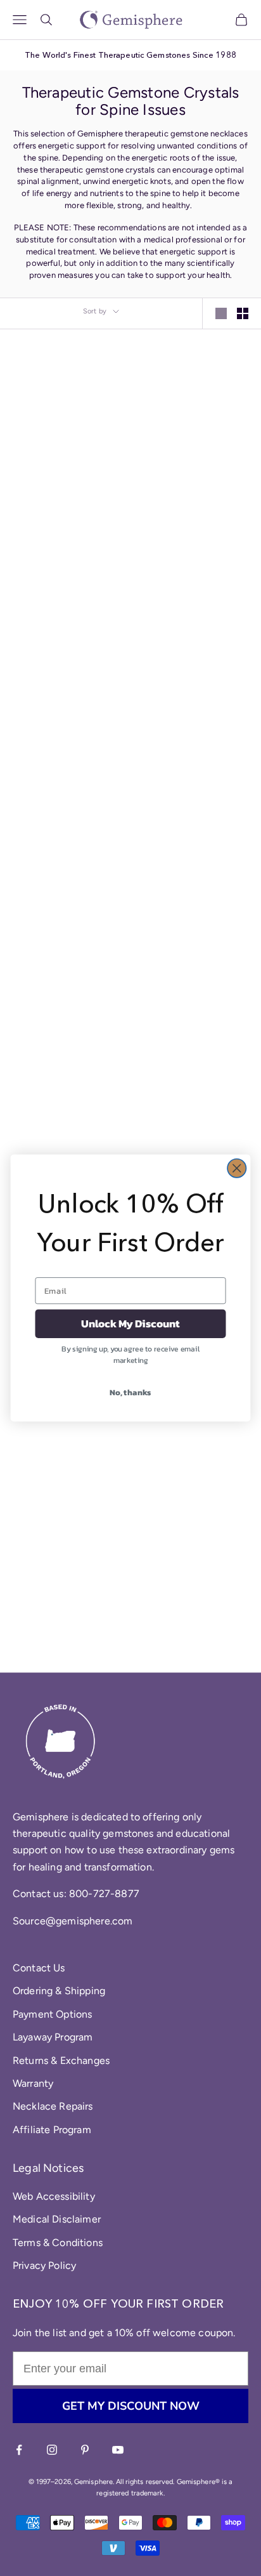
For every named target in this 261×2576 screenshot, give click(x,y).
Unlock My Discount (130, 1324)
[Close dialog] (237, 1168)
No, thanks (130, 1392)
